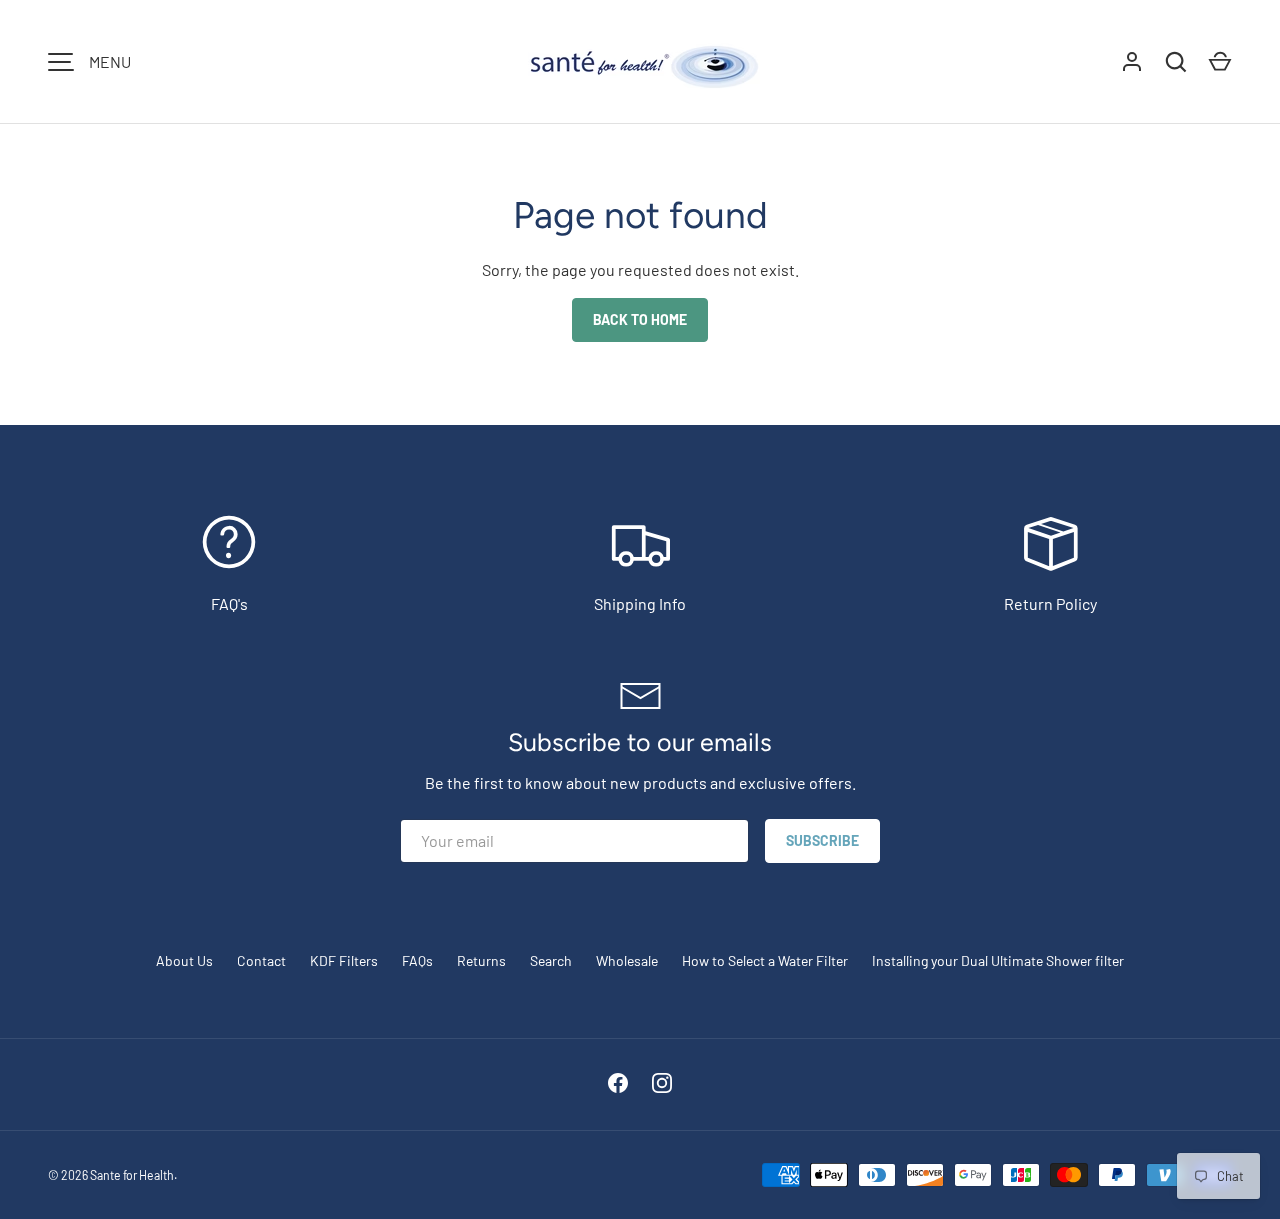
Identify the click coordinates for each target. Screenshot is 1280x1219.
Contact (261, 960)
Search (551, 960)
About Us (184, 960)
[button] (1220, 62)
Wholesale (627, 960)
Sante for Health (132, 1175)
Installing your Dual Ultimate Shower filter (998, 960)
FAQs (417, 960)
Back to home (640, 319)
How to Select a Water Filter (765, 960)
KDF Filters (344, 960)
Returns (481, 960)
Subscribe (822, 840)
